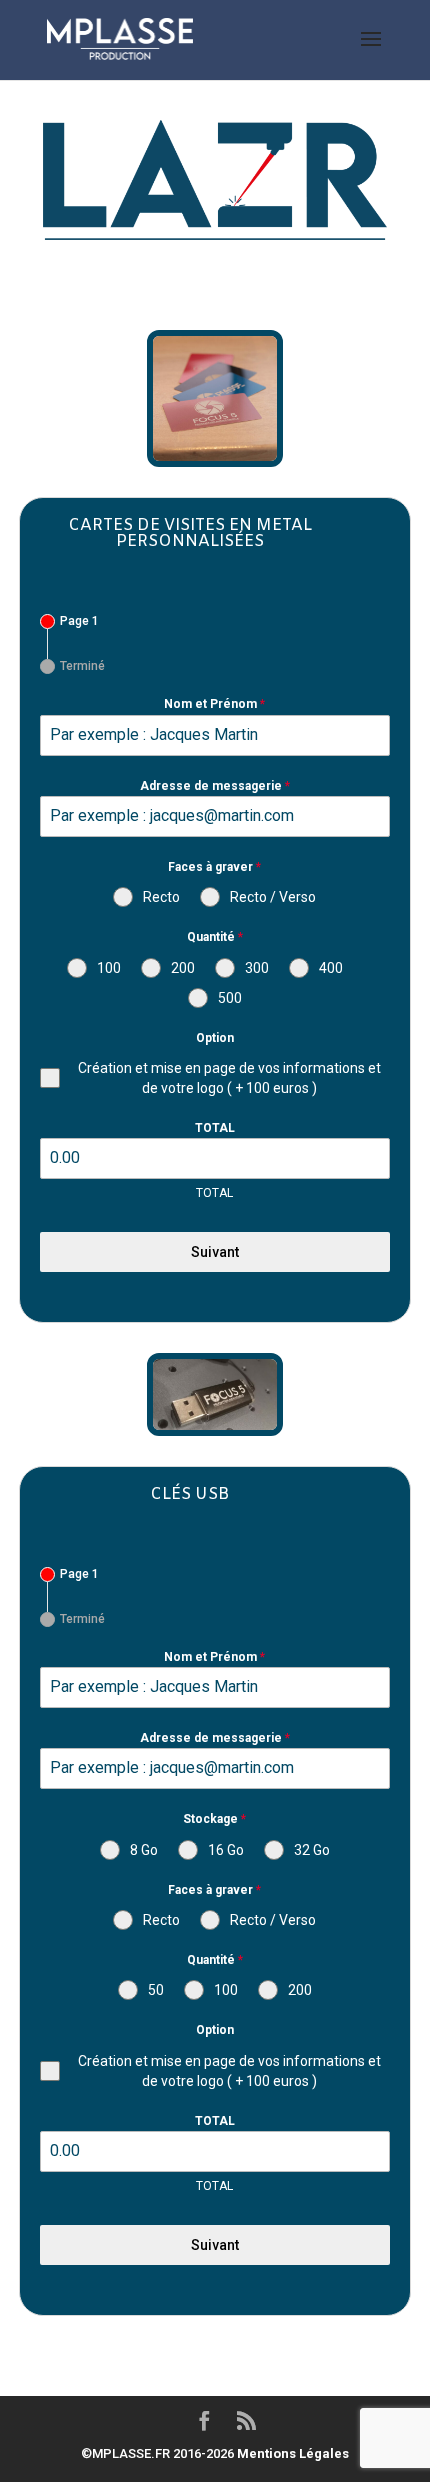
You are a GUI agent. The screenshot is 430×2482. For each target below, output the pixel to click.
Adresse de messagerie (215, 786)
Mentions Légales (293, 2453)
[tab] (69, 621)
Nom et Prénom (214, 704)
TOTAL (215, 1128)
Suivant (215, 1252)
